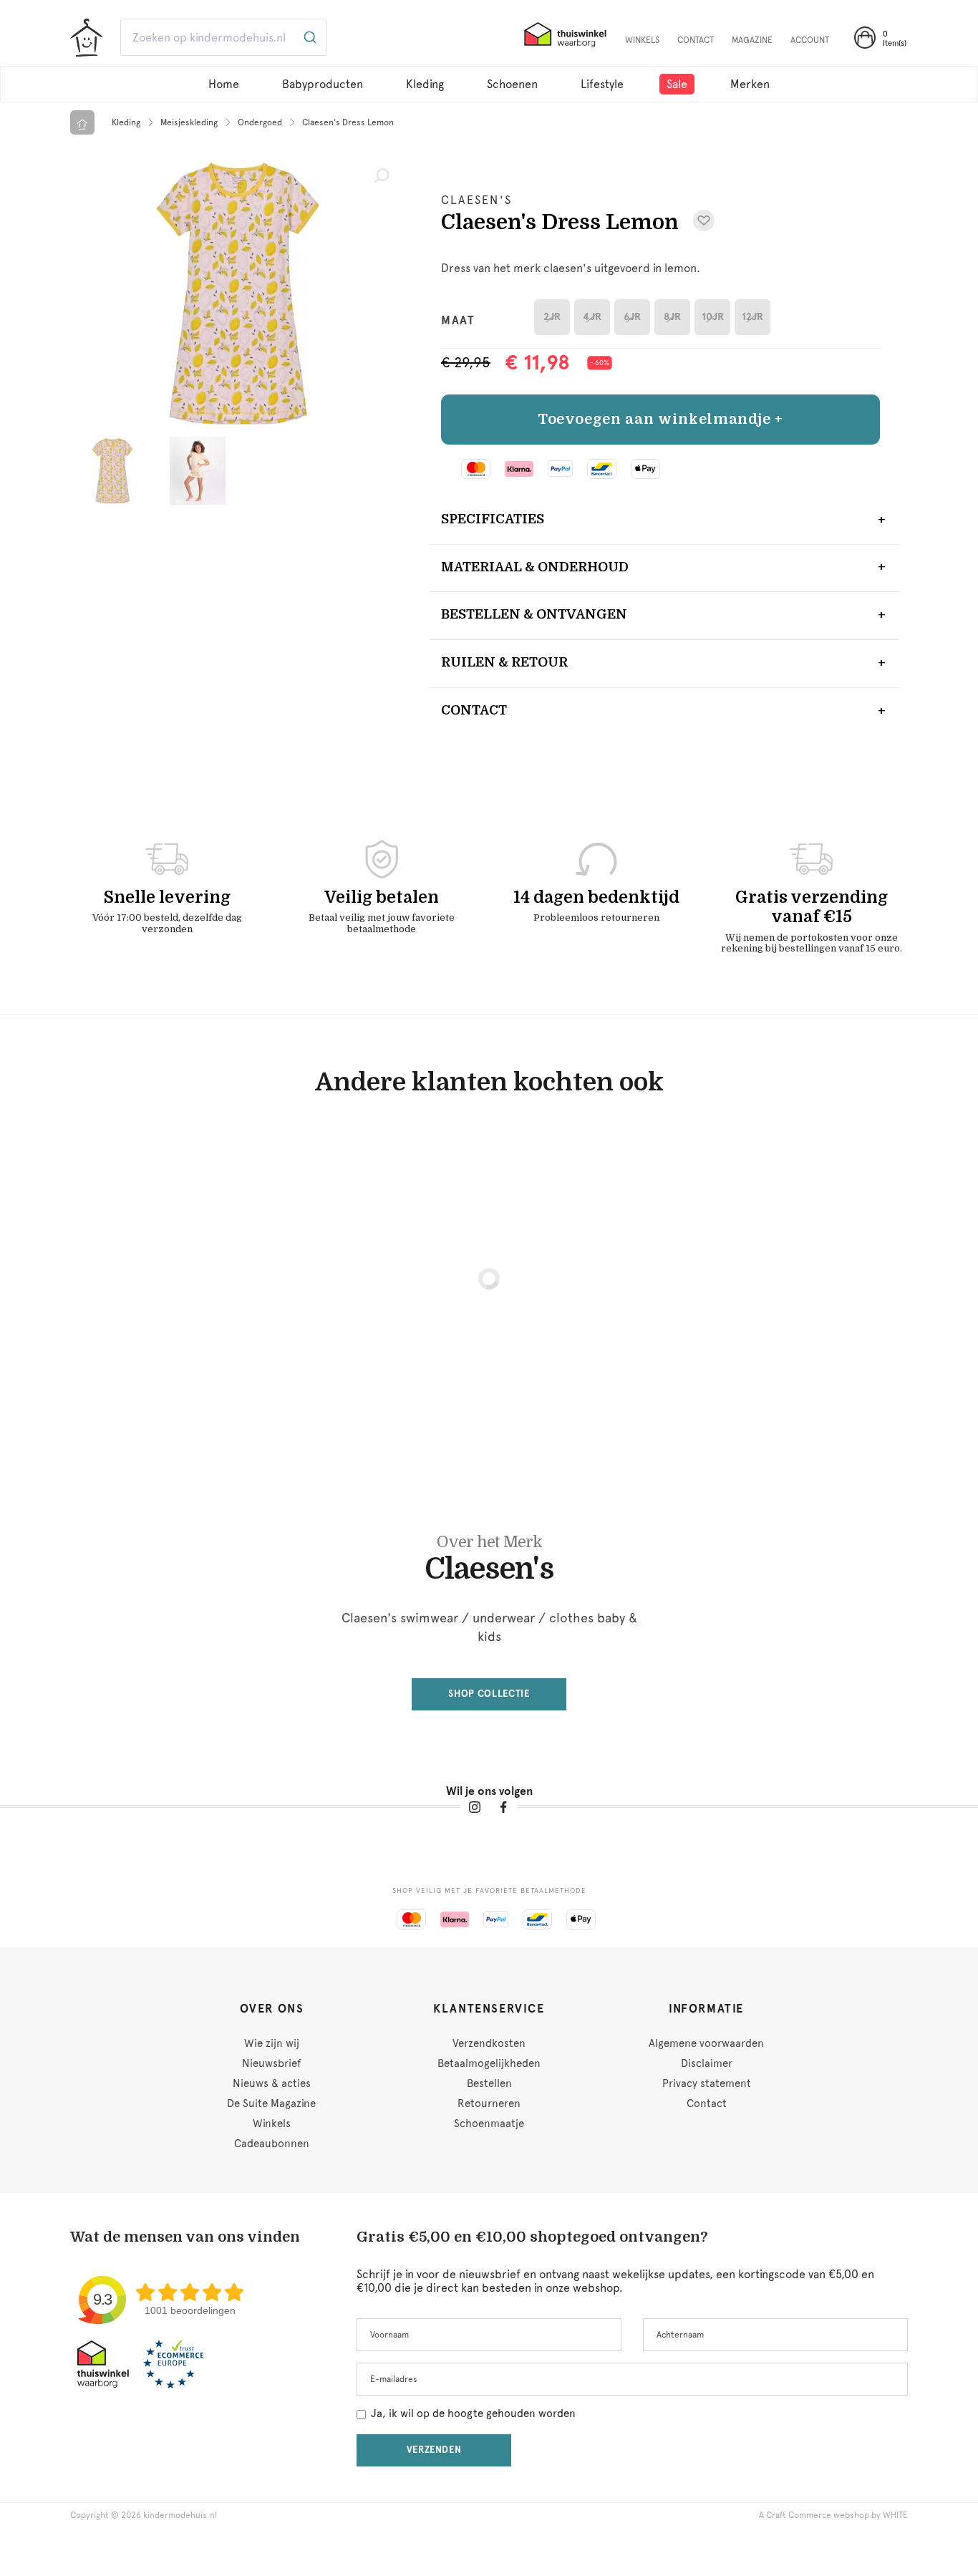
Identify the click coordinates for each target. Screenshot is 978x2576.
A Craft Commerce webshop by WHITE (833, 2515)
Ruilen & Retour (504, 662)
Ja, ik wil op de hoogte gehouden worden (473, 2413)
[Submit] (309, 37)
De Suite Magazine (271, 2103)
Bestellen (489, 2083)
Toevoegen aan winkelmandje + (660, 419)
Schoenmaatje (489, 2124)
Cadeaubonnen (272, 2144)
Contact (474, 710)
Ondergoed (260, 122)
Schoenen (512, 84)
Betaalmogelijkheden (489, 2063)
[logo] (87, 39)
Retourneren (489, 2103)
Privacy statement (707, 2083)
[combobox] (539, 37)
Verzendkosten (489, 2043)
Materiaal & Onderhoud (535, 567)
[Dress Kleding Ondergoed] (238, 294)
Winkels (272, 2124)
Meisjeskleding (189, 122)
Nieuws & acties (272, 2083)
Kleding (425, 84)
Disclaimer (707, 2063)
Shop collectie (489, 1694)
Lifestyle (602, 84)
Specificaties (493, 519)
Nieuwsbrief (271, 2063)
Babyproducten (323, 84)
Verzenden (434, 2450)
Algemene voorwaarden (706, 2043)
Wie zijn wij (272, 2043)
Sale (677, 84)
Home (224, 84)
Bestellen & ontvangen (534, 614)
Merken (750, 84)
